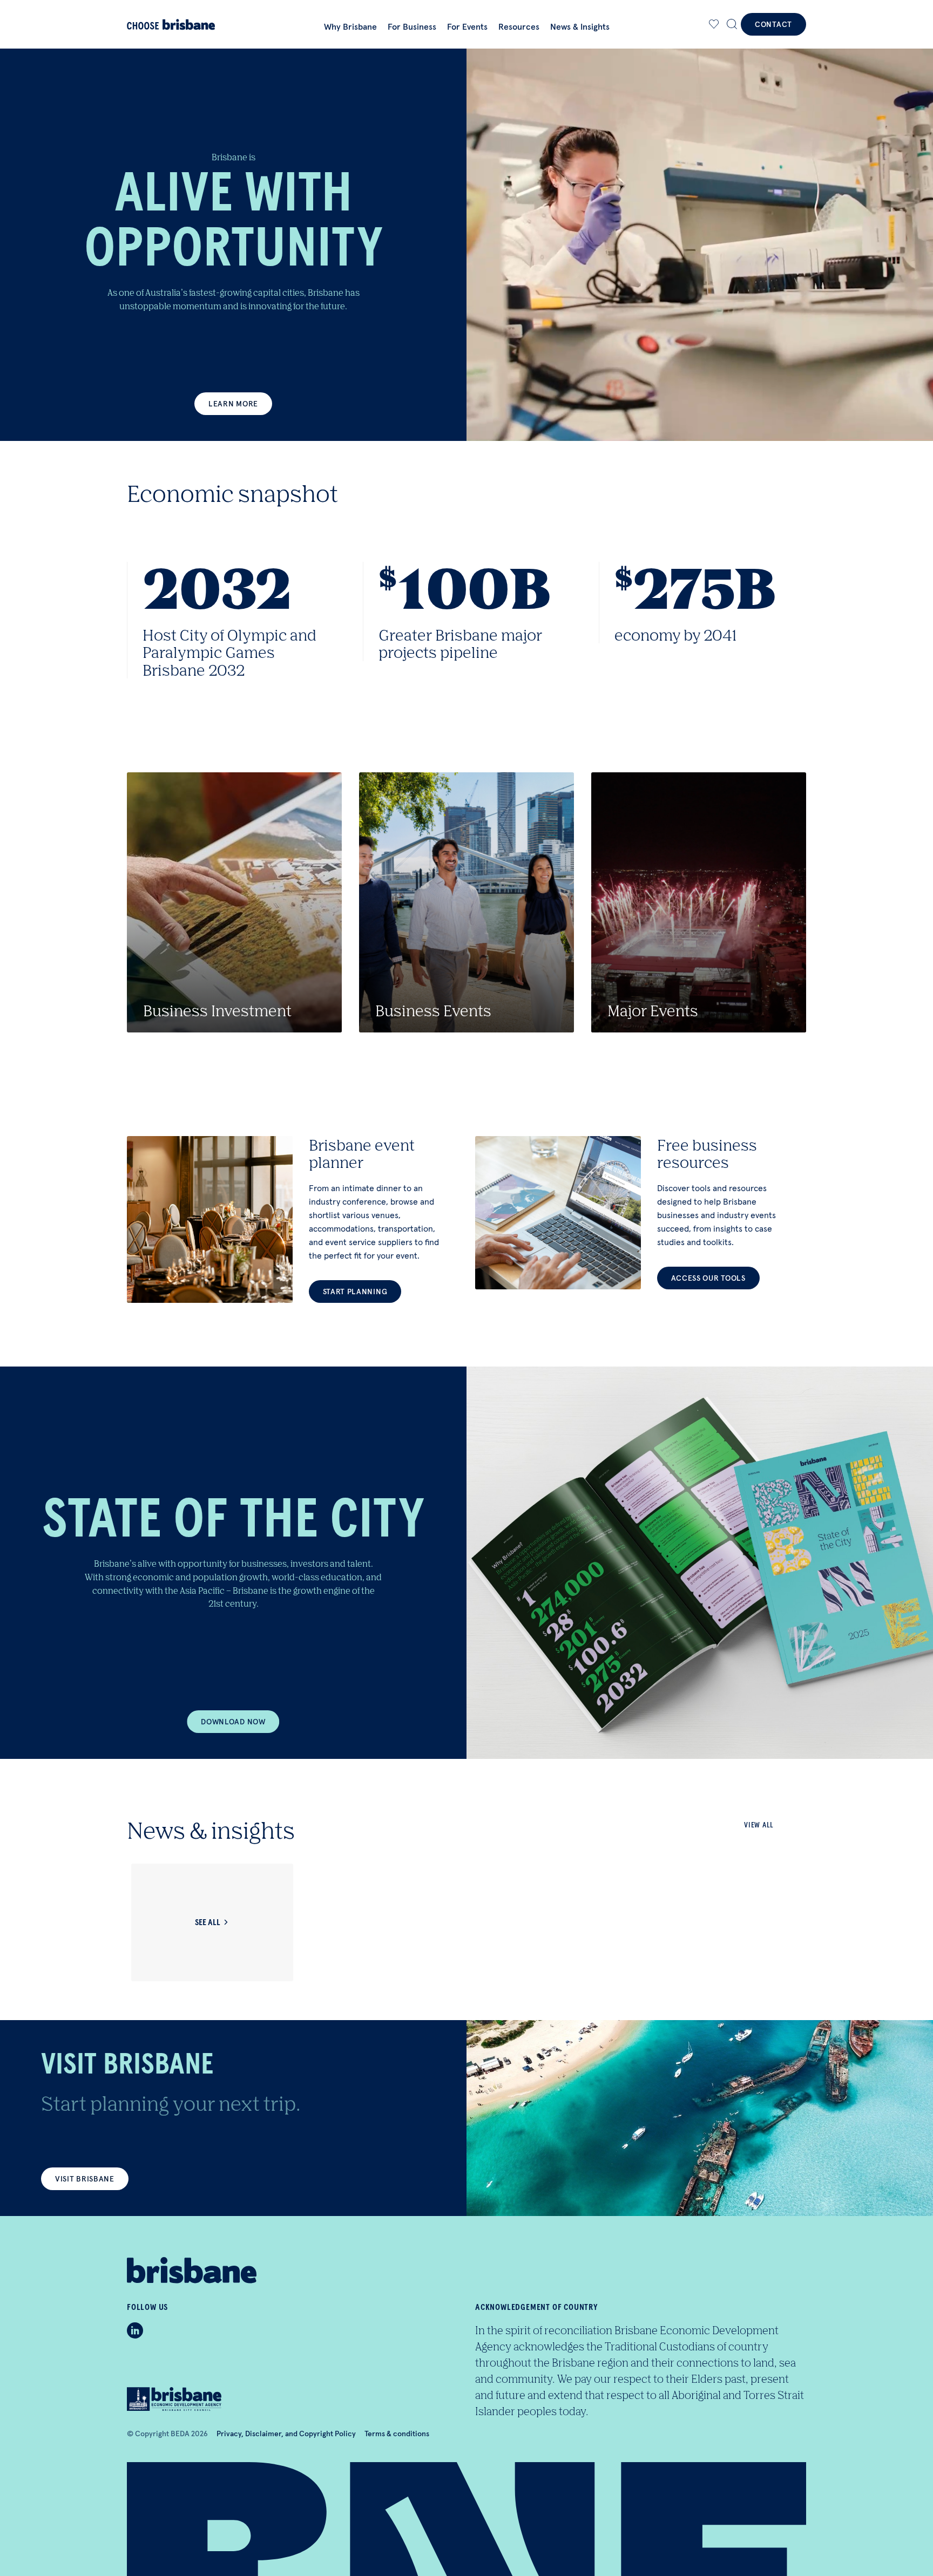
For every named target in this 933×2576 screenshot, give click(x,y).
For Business (412, 26)
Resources (519, 26)
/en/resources (641, 1213)
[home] (176, 25)
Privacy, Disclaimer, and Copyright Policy (286, 2434)
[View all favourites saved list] (713, 24)
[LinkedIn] (135, 2330)
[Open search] (732, 24)
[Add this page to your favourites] (714, 24)
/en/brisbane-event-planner (292, 1219)
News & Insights (580, 26)
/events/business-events (466, 902)
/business (234, 902)
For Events (467, 26)
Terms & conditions (397, 2434)
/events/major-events (699, 902)
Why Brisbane (350, 26)
